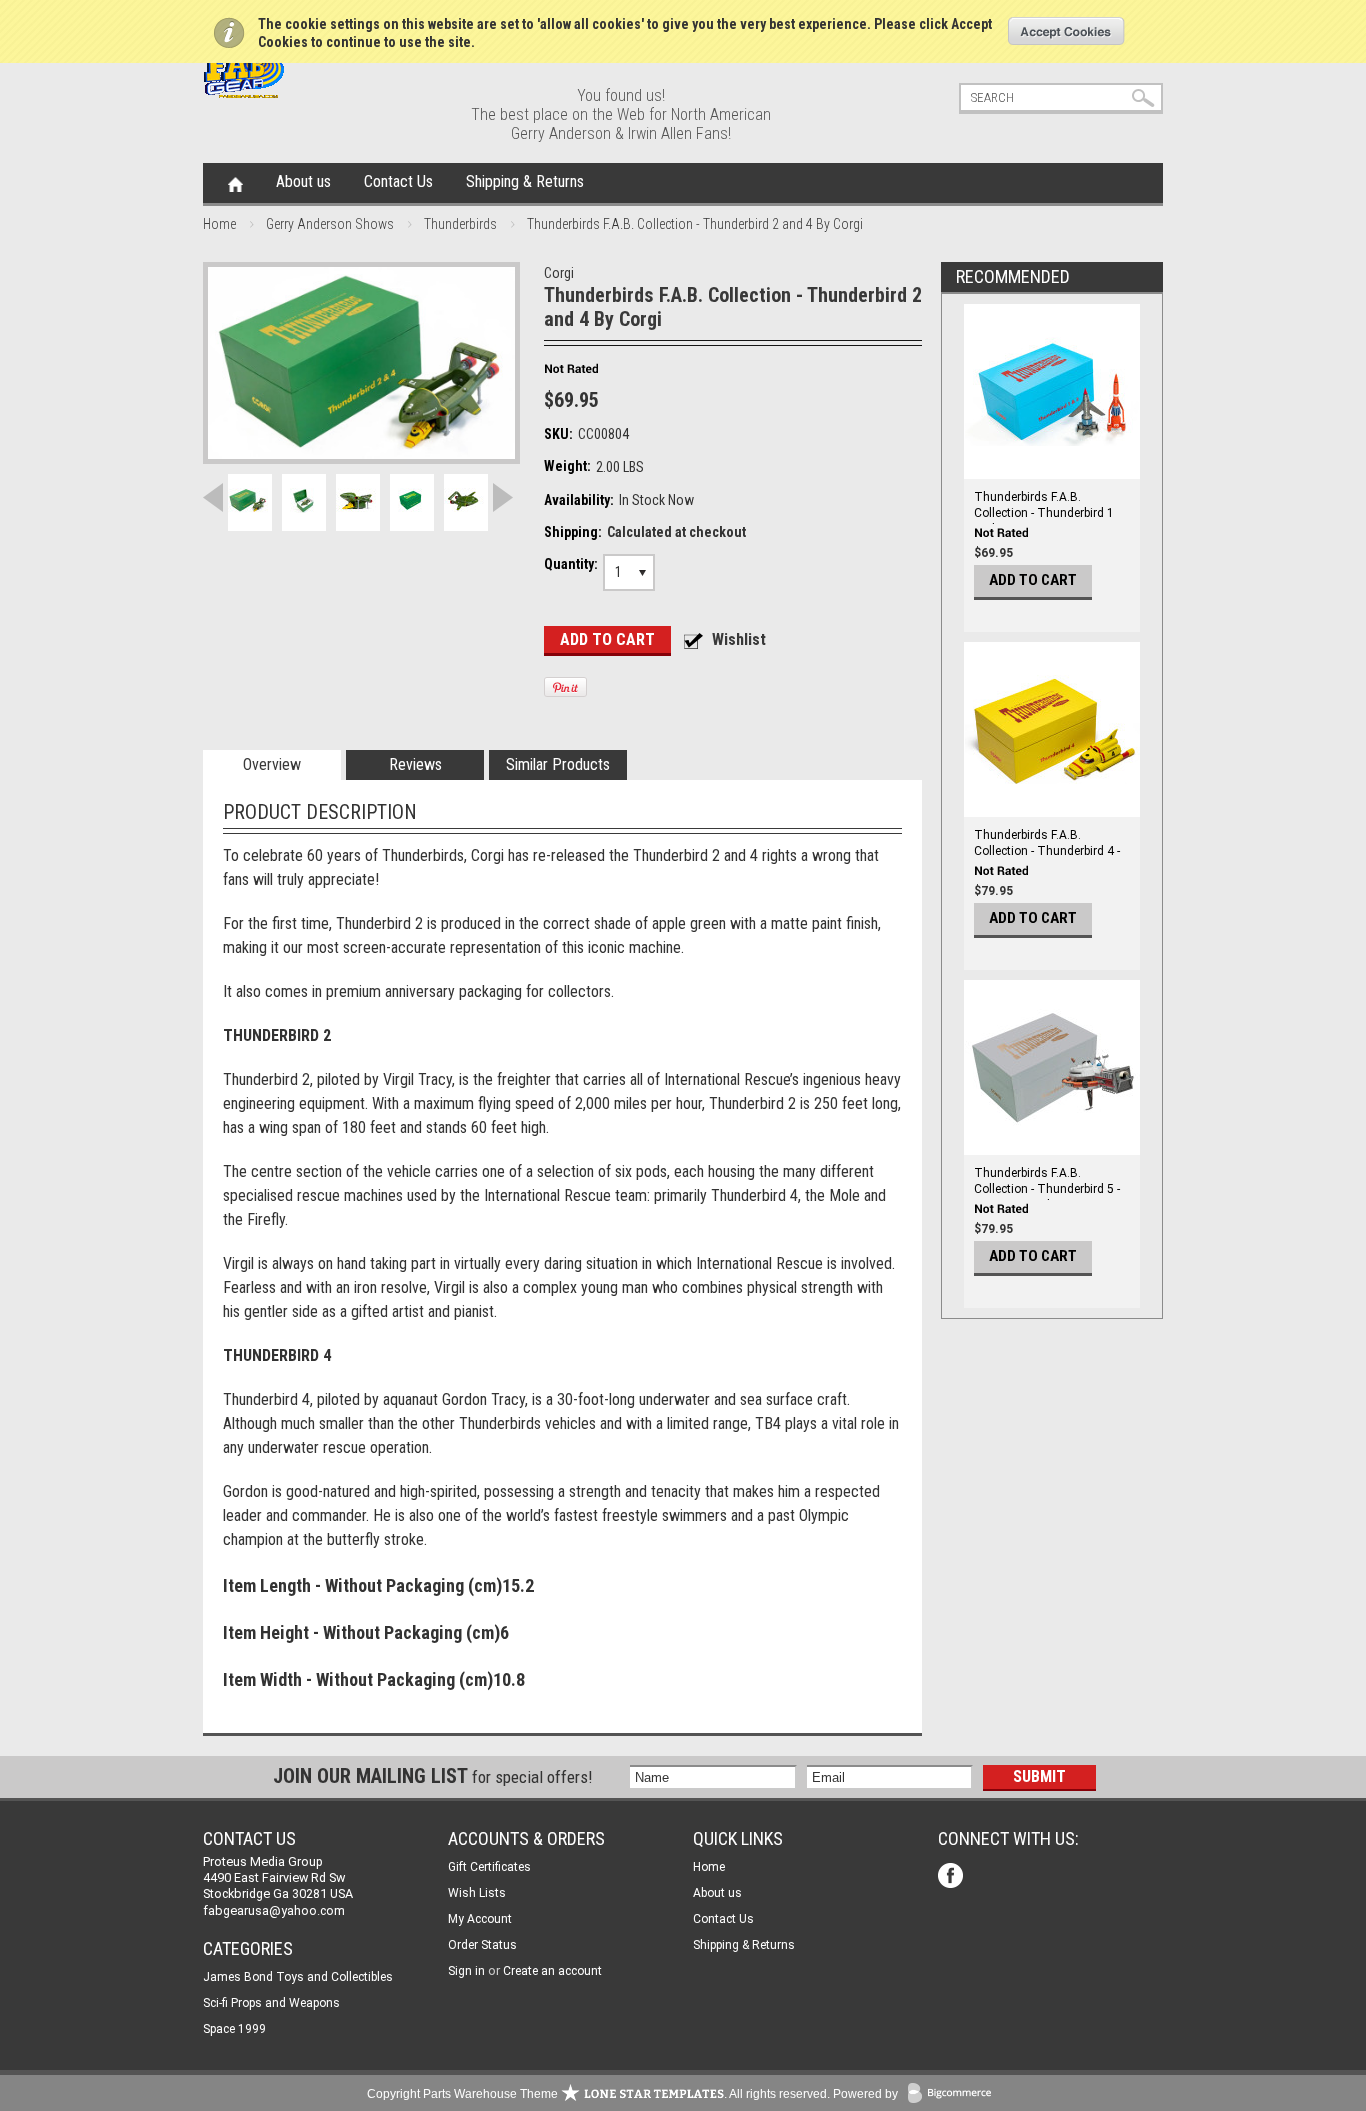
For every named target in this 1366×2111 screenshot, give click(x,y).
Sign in (466, 1971)
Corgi (559, 273)
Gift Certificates (489, 1867)
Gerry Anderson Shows (330, 224)
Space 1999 (234, 2029)
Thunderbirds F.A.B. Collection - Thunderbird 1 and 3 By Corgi (1044, 513)
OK (1066, 31)
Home (235, 183)
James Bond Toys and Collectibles (298, 1977)
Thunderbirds (460, 224)
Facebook (952, 1877)
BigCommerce (954, 2094)
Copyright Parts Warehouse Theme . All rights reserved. (598, 2094)
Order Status (482, 1945)
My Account (480, 1919)
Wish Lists (477, 1893)
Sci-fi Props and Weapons (271, 2003)
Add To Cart (1033, 580)
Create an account (552, 1971)
